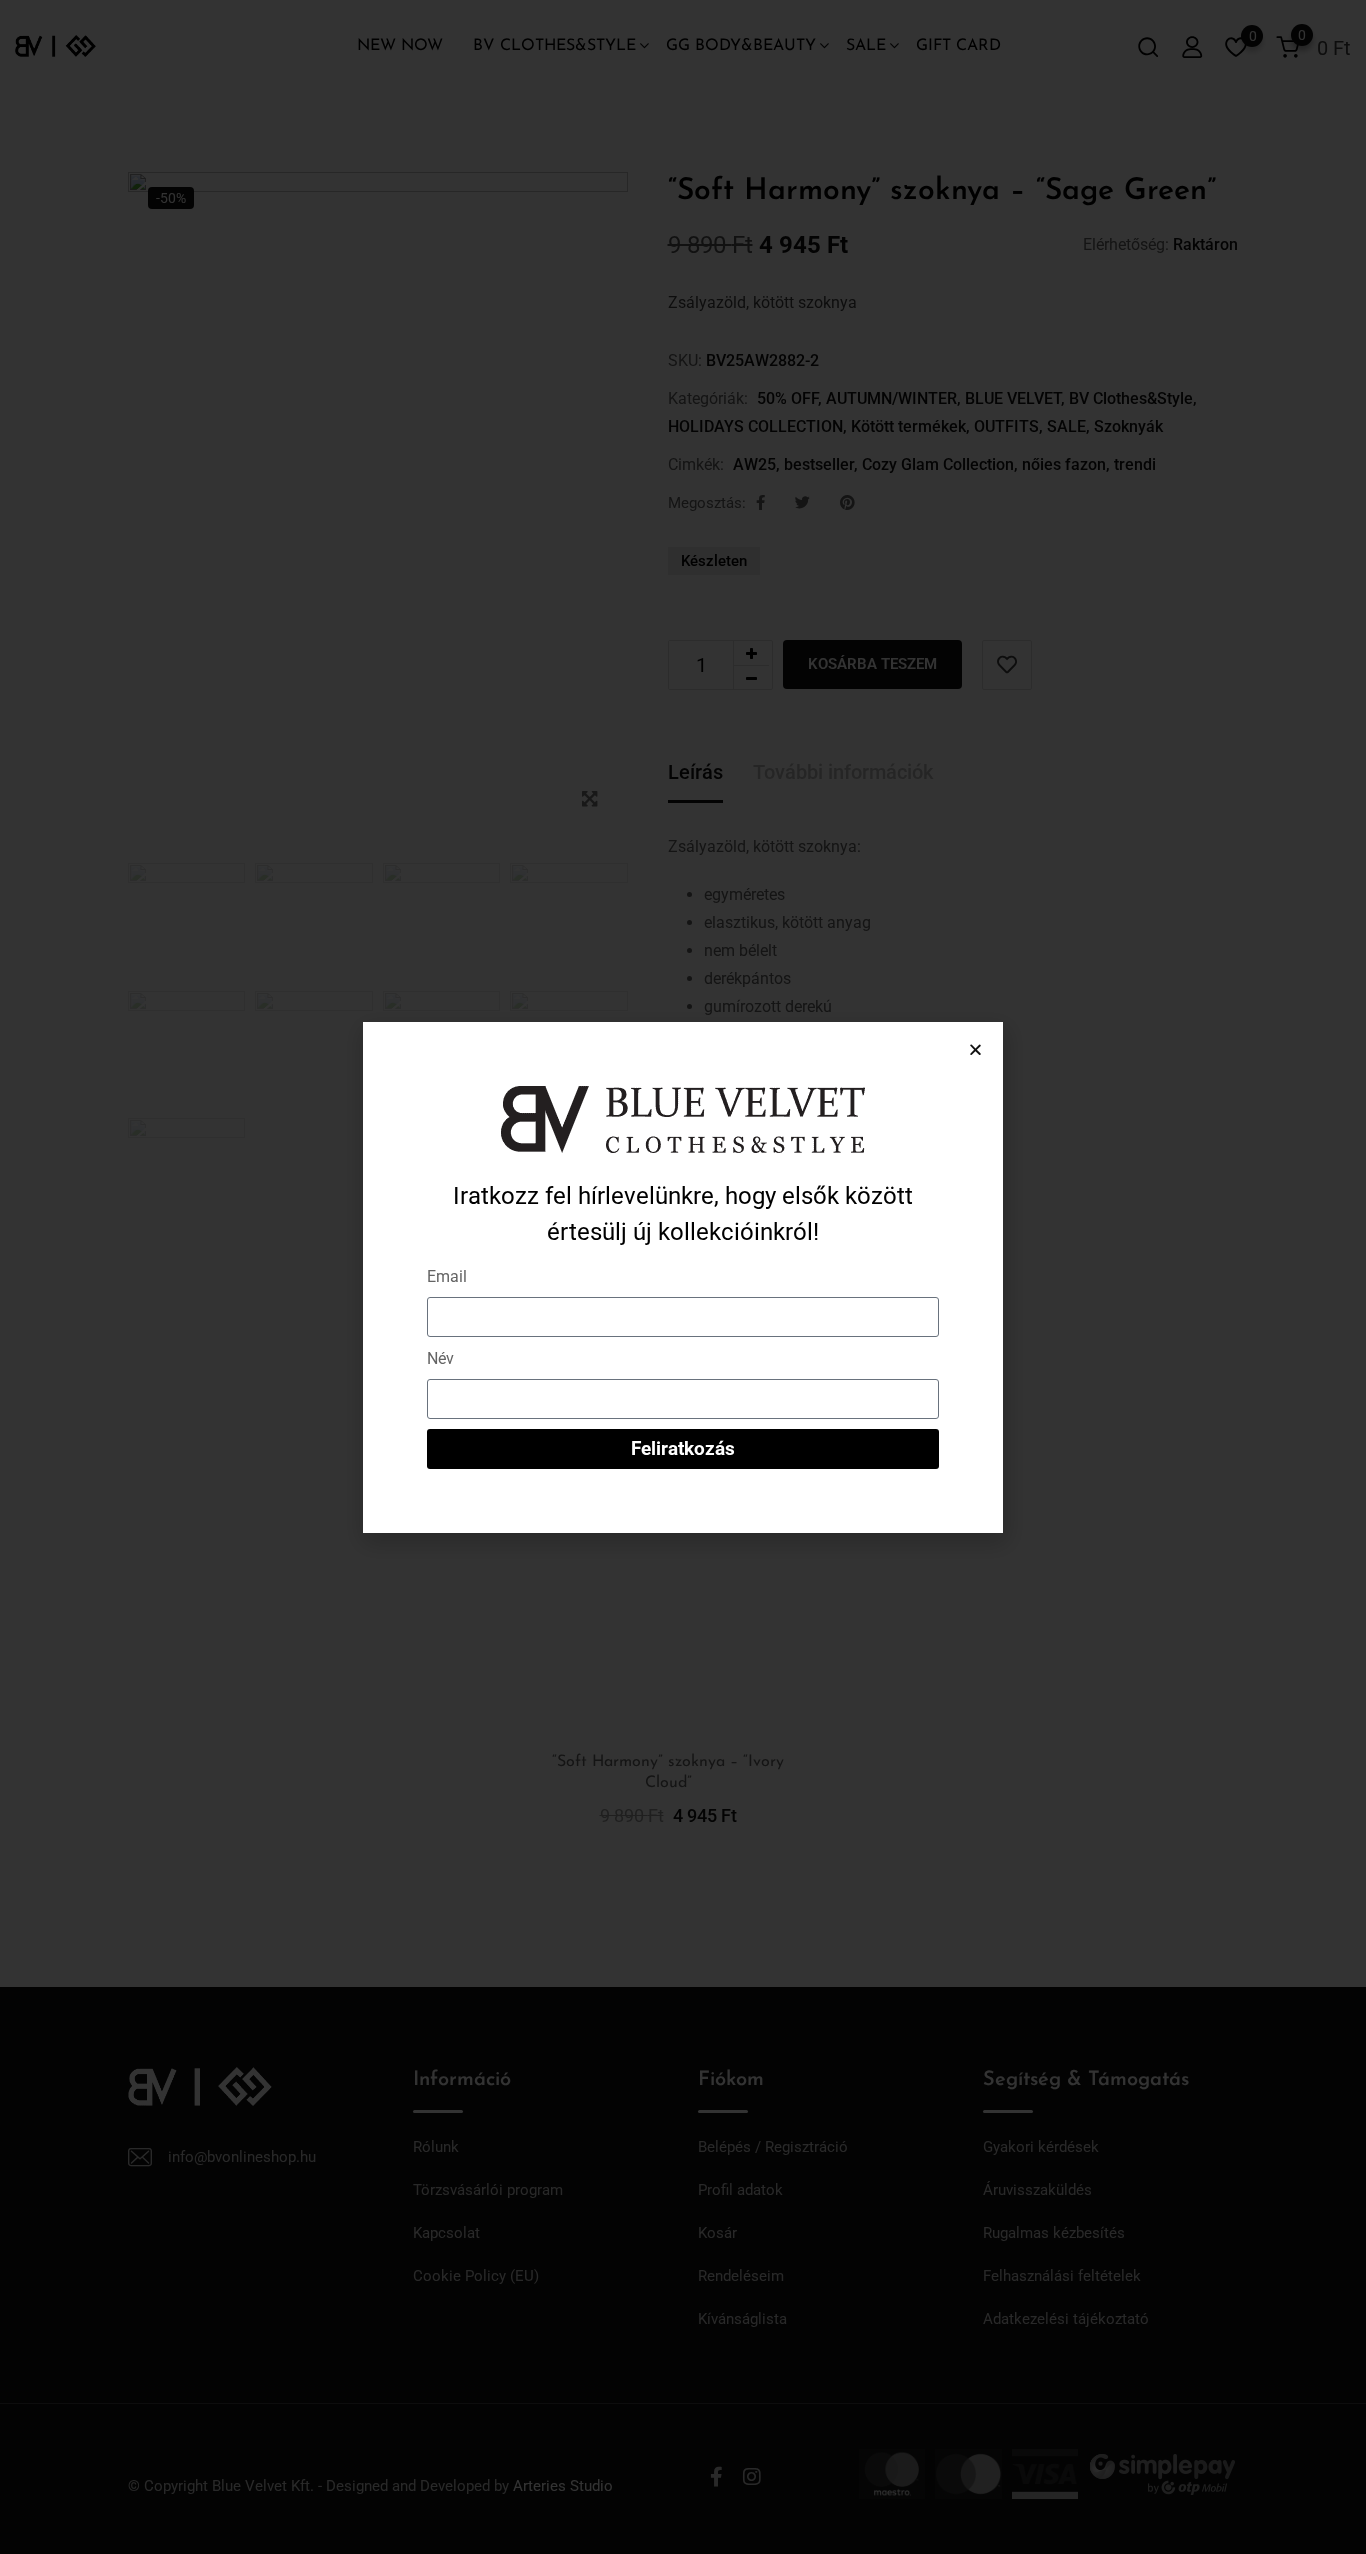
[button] (975, 1049)
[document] (683, 1277)
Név (440, 1358)
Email (447, 1276)
